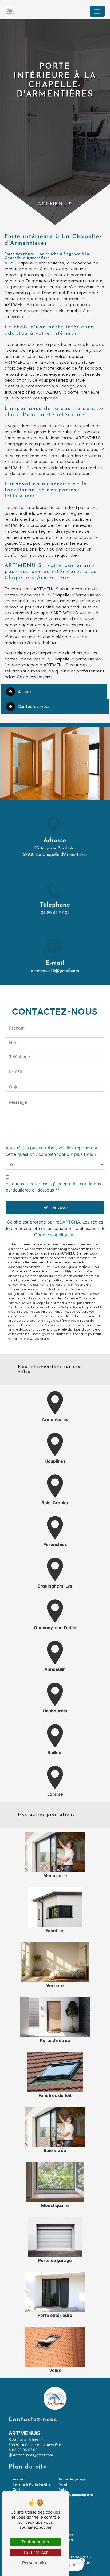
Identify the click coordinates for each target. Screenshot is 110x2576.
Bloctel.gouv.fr (42, 1334)
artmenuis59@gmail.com (55, 971)
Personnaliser (36, 2563)
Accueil (25, 692)
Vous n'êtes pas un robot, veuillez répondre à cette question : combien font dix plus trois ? (51, 1151)
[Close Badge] (82, 2560)
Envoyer (61, 1207)
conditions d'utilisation (76, 1228)
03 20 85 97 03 (55, 913)
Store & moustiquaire (76, 2495)
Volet (63, 2484)
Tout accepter (36, 2542)
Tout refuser (36, 2552)
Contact (19, 2490)
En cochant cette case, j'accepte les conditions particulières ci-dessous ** (53, 1187)
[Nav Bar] (97, 11)
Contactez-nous (34, 707)
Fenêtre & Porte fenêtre (32, 2484)
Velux (63, 2490)
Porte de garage (72, 2479)
